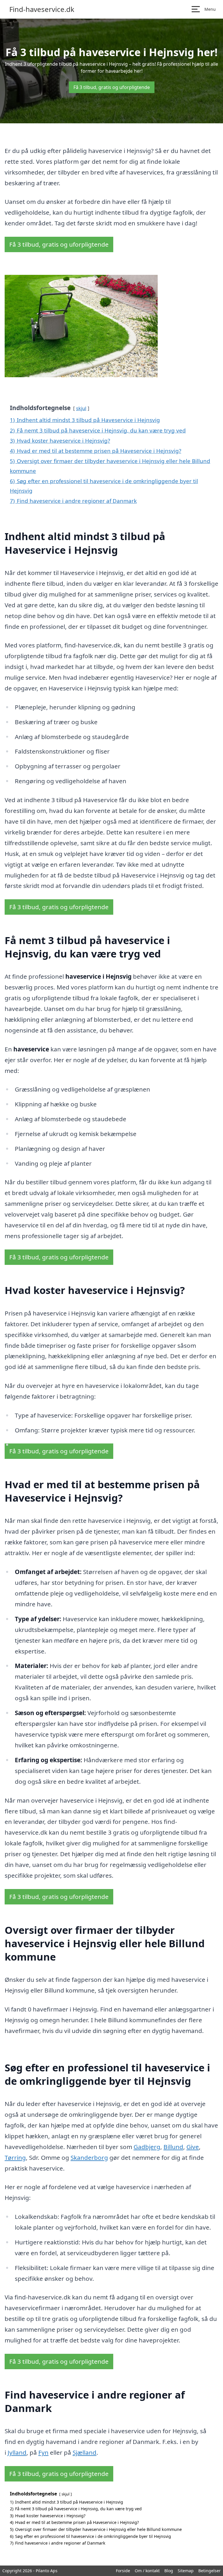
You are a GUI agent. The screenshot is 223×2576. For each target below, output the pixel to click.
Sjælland (84, 2452)
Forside (123, 2571)
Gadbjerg (147, 2147)
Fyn (43, 2452)
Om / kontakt (147, 2571)
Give (193, 2147)
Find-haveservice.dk (42, 9)
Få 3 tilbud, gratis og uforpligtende (112, 87)
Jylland (17, 2452)
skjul (81, 408)
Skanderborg (89, 2157)
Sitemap (186, 2571)
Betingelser (209, 2571)
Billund (173, 2147)
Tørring (15, 2157)
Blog (169, 2571)
